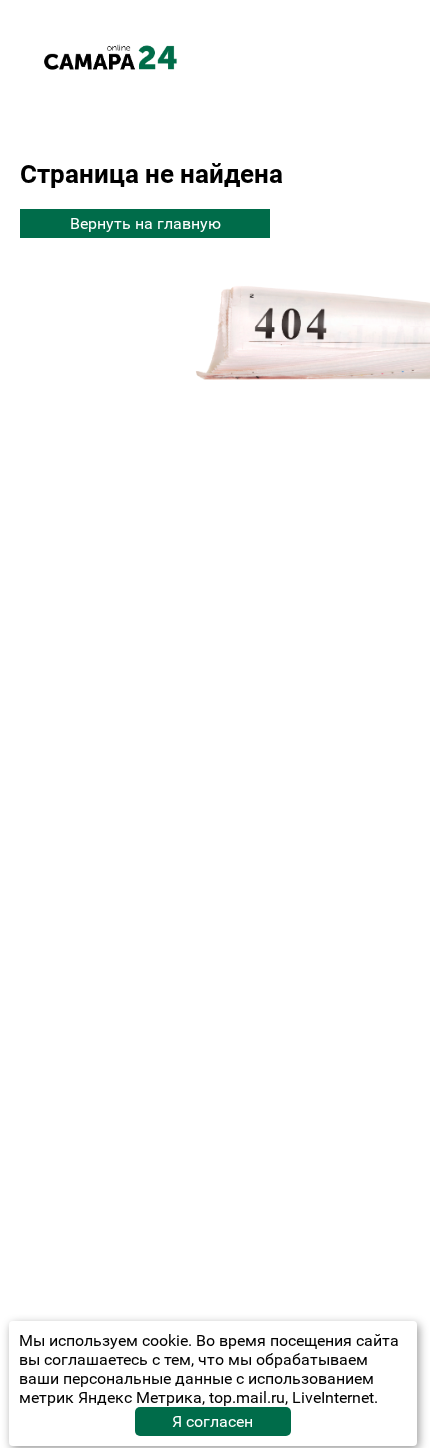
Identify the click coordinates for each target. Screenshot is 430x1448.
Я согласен (212, 1421)
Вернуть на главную (145, 223)
